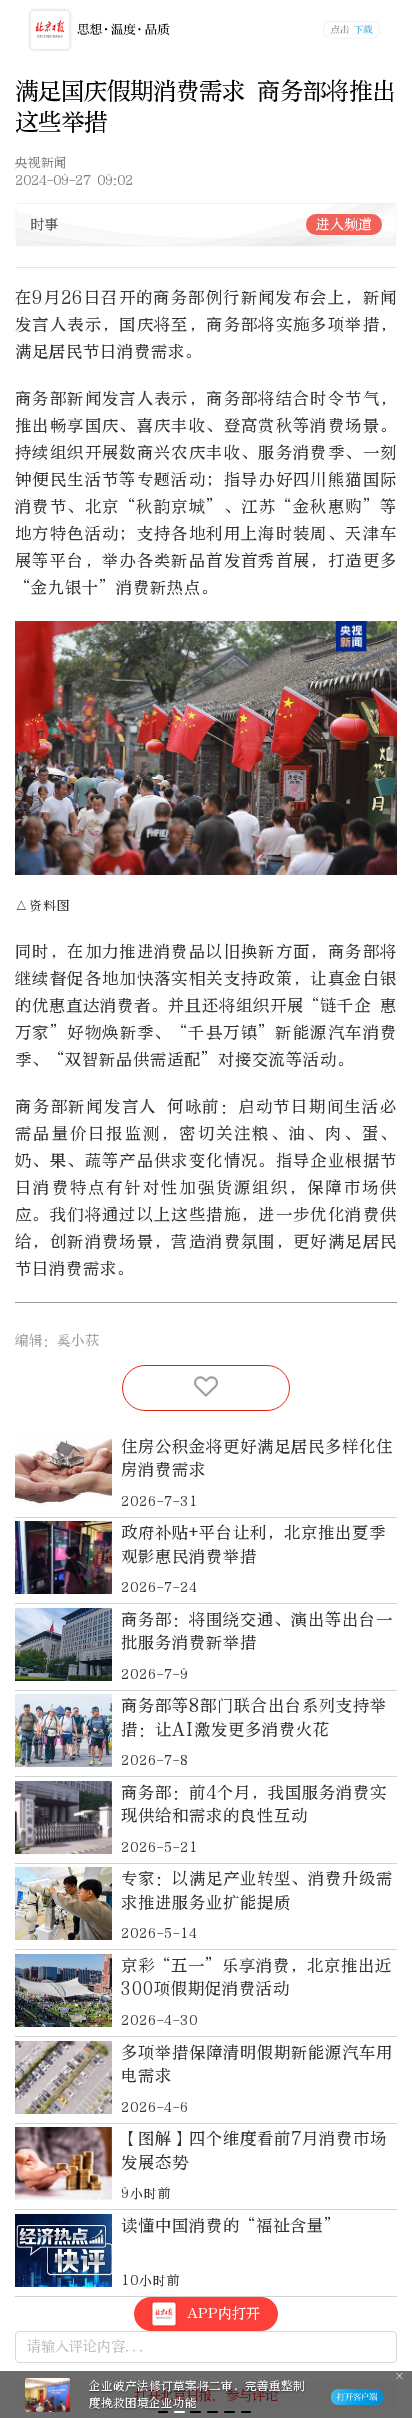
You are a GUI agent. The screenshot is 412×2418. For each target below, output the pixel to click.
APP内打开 (223, 2313)
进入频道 (344, 224)
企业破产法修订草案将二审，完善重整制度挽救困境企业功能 (197, 2394)
